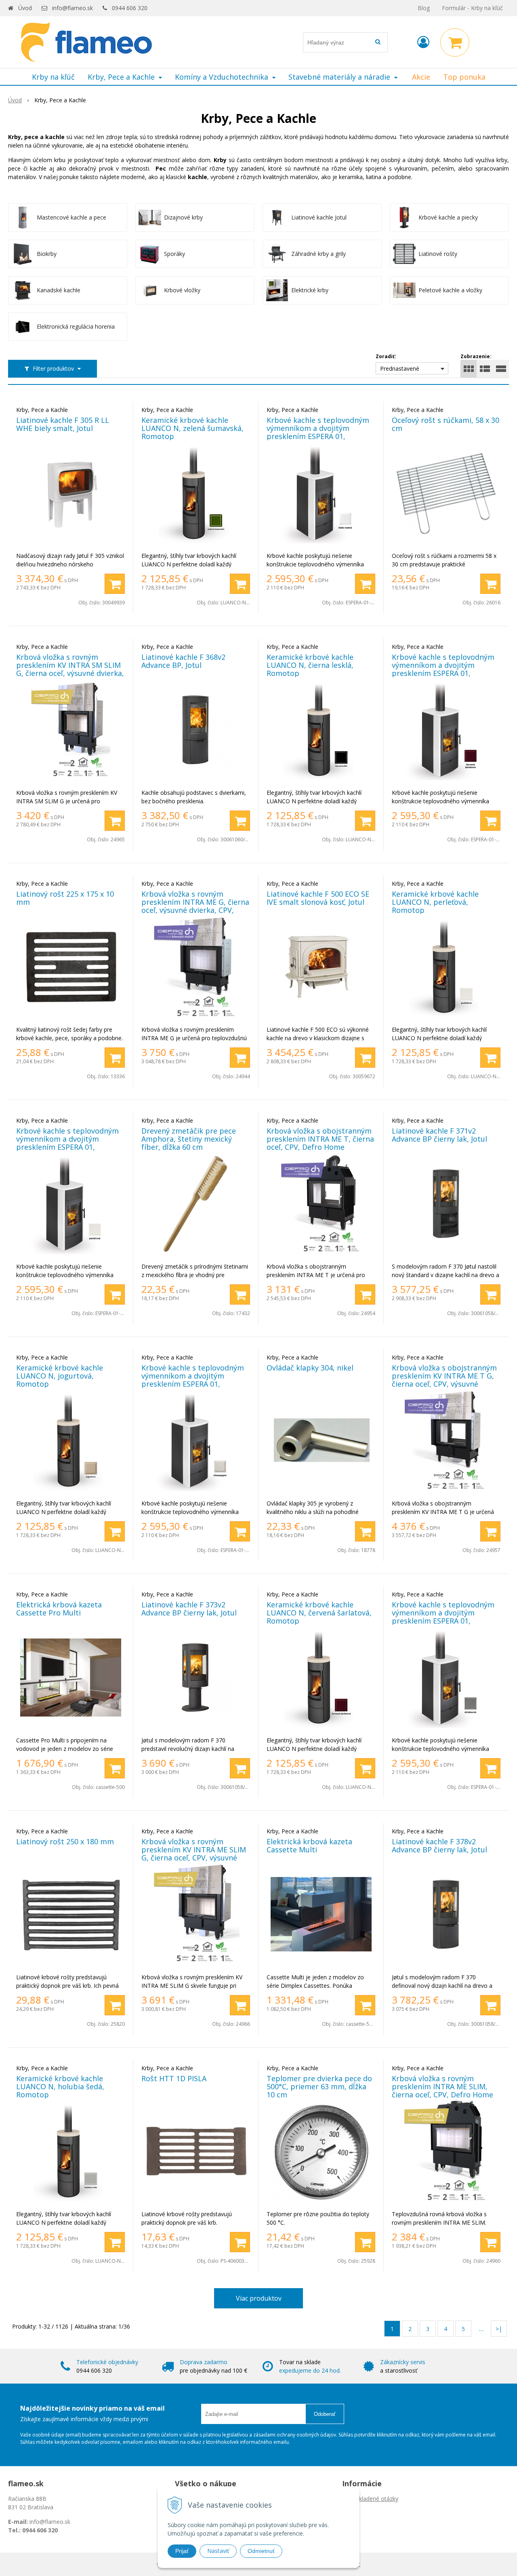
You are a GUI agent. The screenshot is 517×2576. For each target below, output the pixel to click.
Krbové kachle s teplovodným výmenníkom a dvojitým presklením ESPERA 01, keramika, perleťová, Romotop (69, 1143)
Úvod (25, 8)
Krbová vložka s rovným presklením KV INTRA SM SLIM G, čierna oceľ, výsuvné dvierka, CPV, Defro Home (70, 669)
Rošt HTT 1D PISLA (174, 2078)
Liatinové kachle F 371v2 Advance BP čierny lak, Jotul (439, 1135)
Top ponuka (464, 77)
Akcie (421, 77)
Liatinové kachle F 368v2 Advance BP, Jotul (183, 661)
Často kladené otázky (370, 2499)
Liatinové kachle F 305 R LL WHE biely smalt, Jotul (63, 424)
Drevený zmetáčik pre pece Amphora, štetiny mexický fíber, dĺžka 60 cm (189, 1139)
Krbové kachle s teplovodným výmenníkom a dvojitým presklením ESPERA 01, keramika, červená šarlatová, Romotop (443, 673)
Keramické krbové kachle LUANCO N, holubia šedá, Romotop (60, 2086)
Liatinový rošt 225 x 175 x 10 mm (65, 898)
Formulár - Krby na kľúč (472, 8)
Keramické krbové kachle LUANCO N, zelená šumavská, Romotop (192, 428)
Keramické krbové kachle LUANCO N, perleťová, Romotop (435, 902)
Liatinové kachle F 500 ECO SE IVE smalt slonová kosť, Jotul (318, 898)
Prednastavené (400, 368)
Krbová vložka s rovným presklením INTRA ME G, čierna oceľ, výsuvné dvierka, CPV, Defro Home (195, 906)
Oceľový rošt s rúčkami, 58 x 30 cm (446, 424)
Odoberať (325, 2414)
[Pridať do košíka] (115, 584)
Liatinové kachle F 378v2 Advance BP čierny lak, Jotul (439, 1845)
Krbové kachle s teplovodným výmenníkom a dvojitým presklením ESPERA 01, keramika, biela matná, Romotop (318, 436)
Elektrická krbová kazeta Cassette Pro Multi (59, 1609)
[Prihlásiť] (423, 42)
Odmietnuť (261, 2551)
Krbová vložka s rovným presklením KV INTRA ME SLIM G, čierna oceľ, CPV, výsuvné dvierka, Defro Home (194, 1854)
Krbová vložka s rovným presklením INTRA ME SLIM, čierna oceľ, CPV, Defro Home (442, 2086)
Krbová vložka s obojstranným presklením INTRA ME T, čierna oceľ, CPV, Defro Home (320, 1139)
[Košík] (455, 42)
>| (499, 2329)
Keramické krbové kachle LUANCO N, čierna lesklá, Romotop (310, 665)
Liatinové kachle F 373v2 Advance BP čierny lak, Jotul (189, 1609)
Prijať (182, 2551)
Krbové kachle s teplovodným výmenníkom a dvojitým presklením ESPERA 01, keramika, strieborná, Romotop (443, 1621)
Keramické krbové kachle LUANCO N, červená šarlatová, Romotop (319, 1613)
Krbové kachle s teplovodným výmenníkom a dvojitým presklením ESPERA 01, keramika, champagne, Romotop (193, 1384)
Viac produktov (259, 2298)
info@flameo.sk (73, 8)
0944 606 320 (130, 8)
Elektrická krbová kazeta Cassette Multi (309, 1845)
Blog (424, 8)
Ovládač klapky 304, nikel (310, 1368)
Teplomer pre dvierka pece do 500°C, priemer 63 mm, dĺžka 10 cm (319, 2086)
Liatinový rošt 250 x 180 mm (65, 1841)
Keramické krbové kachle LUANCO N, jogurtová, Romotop (60, 1376)
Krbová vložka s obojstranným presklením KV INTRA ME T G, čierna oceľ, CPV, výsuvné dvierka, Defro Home (444, 1380)
